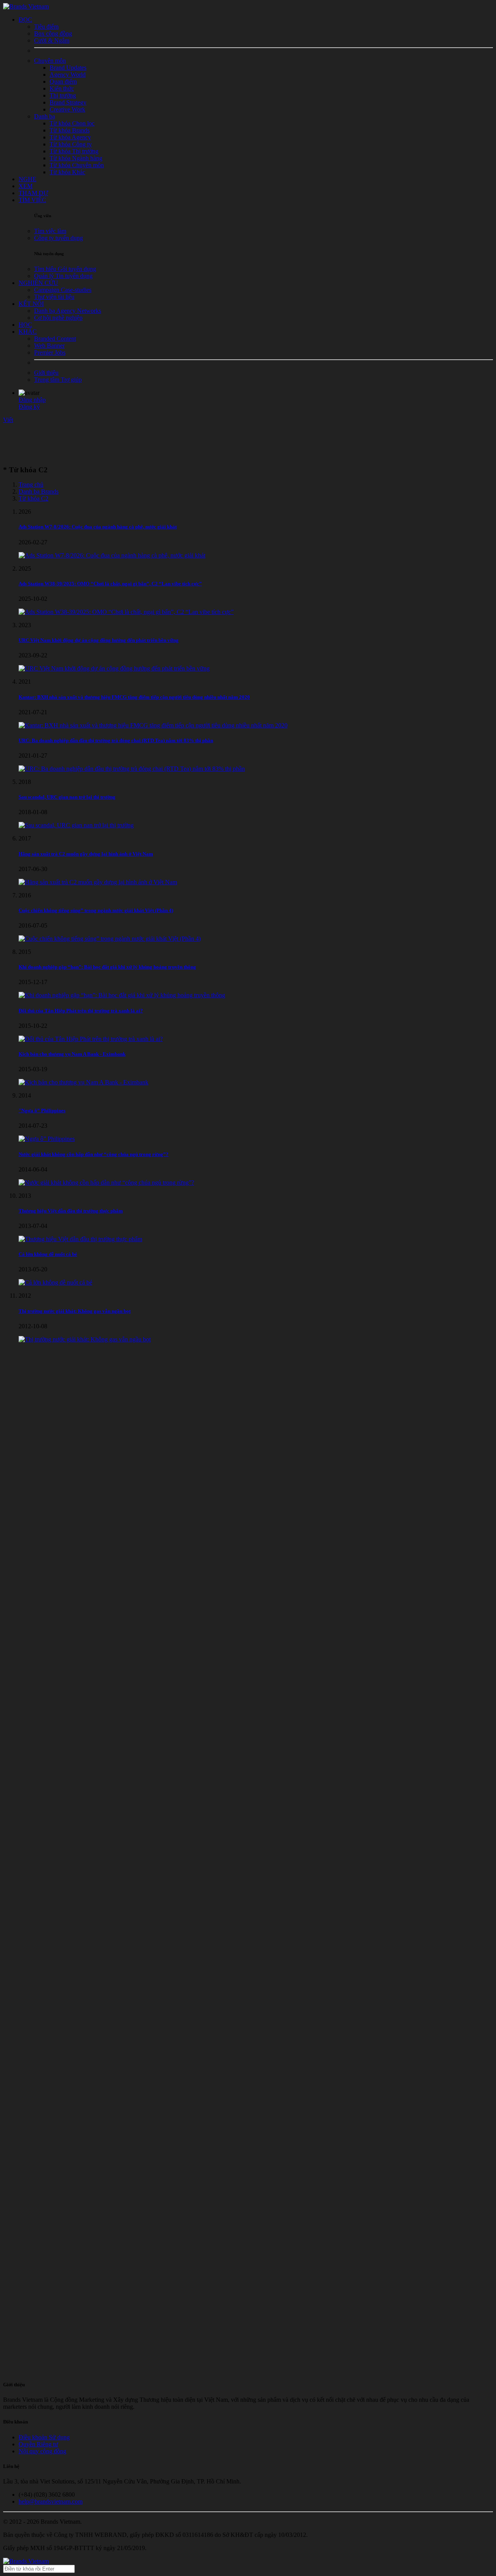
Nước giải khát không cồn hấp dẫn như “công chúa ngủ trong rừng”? (94, 1154)
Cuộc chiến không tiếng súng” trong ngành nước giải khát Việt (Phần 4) (96, 910)
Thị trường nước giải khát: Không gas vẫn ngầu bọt (75, 1311)
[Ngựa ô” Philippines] (47, 1139)
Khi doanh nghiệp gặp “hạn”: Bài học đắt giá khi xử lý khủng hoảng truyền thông (107, 967)
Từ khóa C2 (34, 498)
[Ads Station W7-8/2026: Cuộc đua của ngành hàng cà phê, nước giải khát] (112, 555)
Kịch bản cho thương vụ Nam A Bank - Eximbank (72, 1054)
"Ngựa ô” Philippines (42, 1110)
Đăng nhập (32, 400)
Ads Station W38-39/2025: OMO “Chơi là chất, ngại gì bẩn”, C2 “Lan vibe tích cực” (110, 584)
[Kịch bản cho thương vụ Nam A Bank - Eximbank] (84, 1082)
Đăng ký (29, 407)
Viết (8, 420)
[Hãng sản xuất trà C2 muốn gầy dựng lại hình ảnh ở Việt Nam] (98, 882)
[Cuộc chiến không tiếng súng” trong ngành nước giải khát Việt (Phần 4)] (110, 939)
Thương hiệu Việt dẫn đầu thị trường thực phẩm (71, 1211)
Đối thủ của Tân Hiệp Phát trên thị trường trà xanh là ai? (81, 1011)
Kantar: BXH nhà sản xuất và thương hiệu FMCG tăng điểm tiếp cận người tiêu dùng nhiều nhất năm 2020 (134, 697)
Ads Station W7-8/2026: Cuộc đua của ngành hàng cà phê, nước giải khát (98, 527)
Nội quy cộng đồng (42, 2451)
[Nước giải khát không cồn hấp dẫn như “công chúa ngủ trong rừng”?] (106, 1183)
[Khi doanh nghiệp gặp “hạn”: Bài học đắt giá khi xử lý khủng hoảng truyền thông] (122, 995)
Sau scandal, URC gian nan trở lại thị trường (67, 797)
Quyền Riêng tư (38, 2444)
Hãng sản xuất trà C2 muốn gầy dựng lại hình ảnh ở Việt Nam (86, 854)
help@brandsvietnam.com (51, 2501)
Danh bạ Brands (39, 491)
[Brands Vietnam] (26, 6)
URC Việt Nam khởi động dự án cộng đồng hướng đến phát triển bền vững (99, 640)
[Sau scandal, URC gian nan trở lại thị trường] (76, 825)
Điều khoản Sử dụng (44, 2437)
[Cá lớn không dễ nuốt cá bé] (55, 1282)
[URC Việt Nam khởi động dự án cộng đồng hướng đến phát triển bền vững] (114, 668)
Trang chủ (31, 485)
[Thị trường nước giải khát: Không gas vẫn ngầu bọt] (85, 1339)
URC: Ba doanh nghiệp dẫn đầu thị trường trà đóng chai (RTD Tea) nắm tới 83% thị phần (116, 740)
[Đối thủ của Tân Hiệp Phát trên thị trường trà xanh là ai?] (91, 1039)
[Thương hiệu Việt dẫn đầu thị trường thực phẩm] (80, 1239)
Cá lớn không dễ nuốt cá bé (48, 1254)
